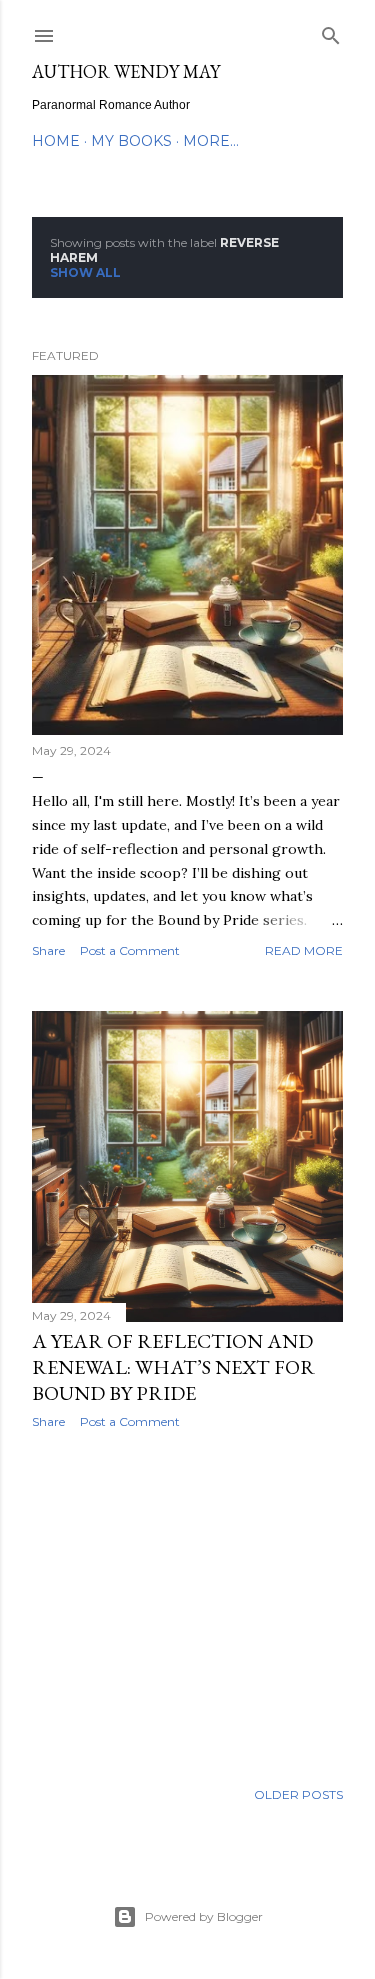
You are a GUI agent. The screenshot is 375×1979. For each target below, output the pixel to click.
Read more (304, 950)
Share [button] (48, 950)
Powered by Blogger (204, 1916)
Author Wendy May (126, 71)
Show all (85, 272)
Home (56, 141)
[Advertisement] (187, 1604)
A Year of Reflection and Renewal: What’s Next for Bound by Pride (173, 1367)
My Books (131, 141)
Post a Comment (130, 950)
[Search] (331, 31)
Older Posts (298, 1794)
